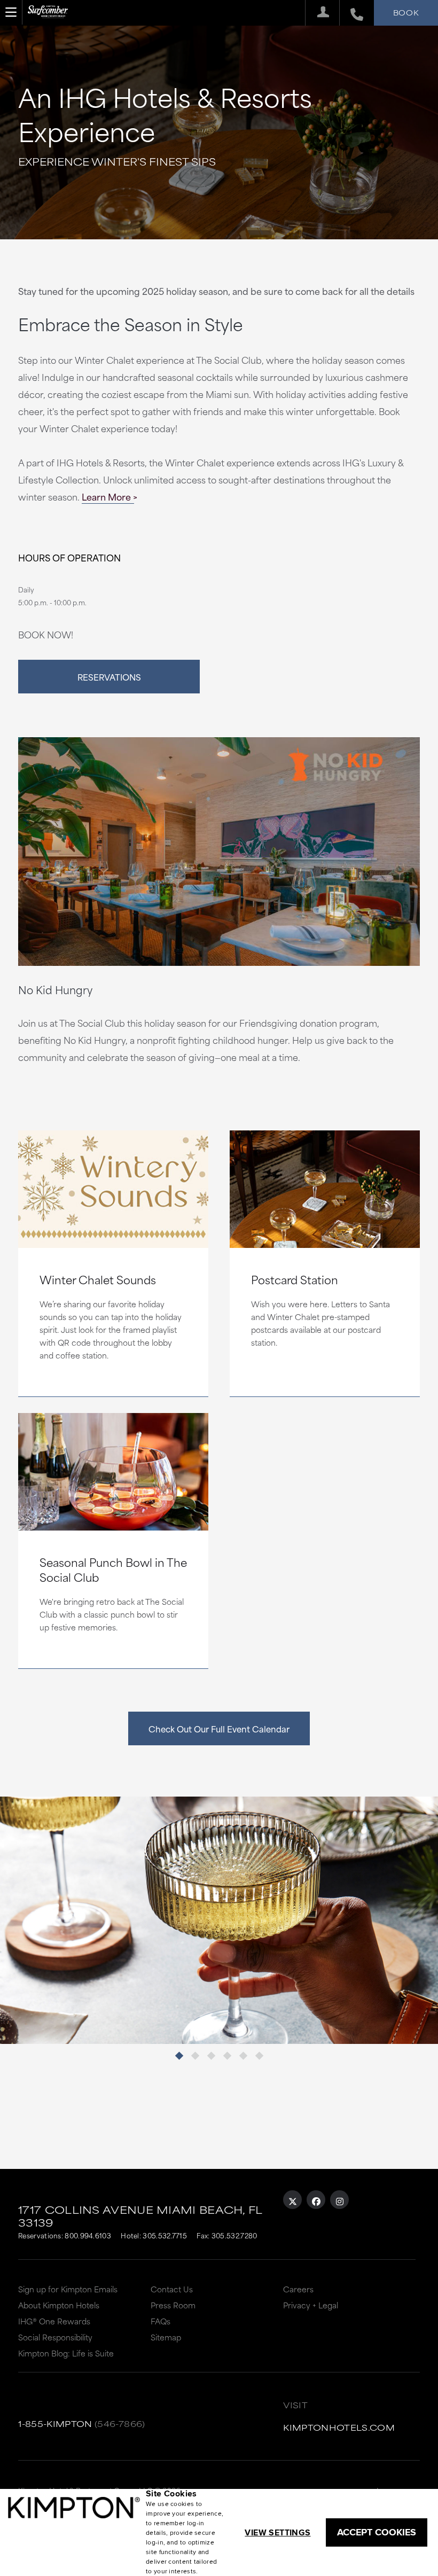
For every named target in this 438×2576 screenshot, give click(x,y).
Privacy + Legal (311, 2305)
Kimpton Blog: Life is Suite (66, 2353)
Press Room (173, 2305)
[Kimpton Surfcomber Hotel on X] (292, 2200)
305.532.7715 (165, 2235)
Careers (298, 2289)
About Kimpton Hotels (59, 2305)
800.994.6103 (88, 2235)
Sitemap (166, 2337)
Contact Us (172, 2289)
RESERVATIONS (109, 677)
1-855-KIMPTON (55, 2423)
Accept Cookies (377, 2532)
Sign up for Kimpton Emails (68, 2289)
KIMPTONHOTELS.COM (339, 2427)
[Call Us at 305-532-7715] (351, 13)
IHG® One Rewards (54, 2321)
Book (406, 12)
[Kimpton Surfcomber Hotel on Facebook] (316, 2200)
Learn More (106, 496)
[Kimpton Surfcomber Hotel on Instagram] (339, 2200)
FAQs (161, 2321)
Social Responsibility (55, 2337)
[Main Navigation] (11, 12)
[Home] (48, 16)
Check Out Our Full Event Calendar (219, 1728)
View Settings (277, 2532)
